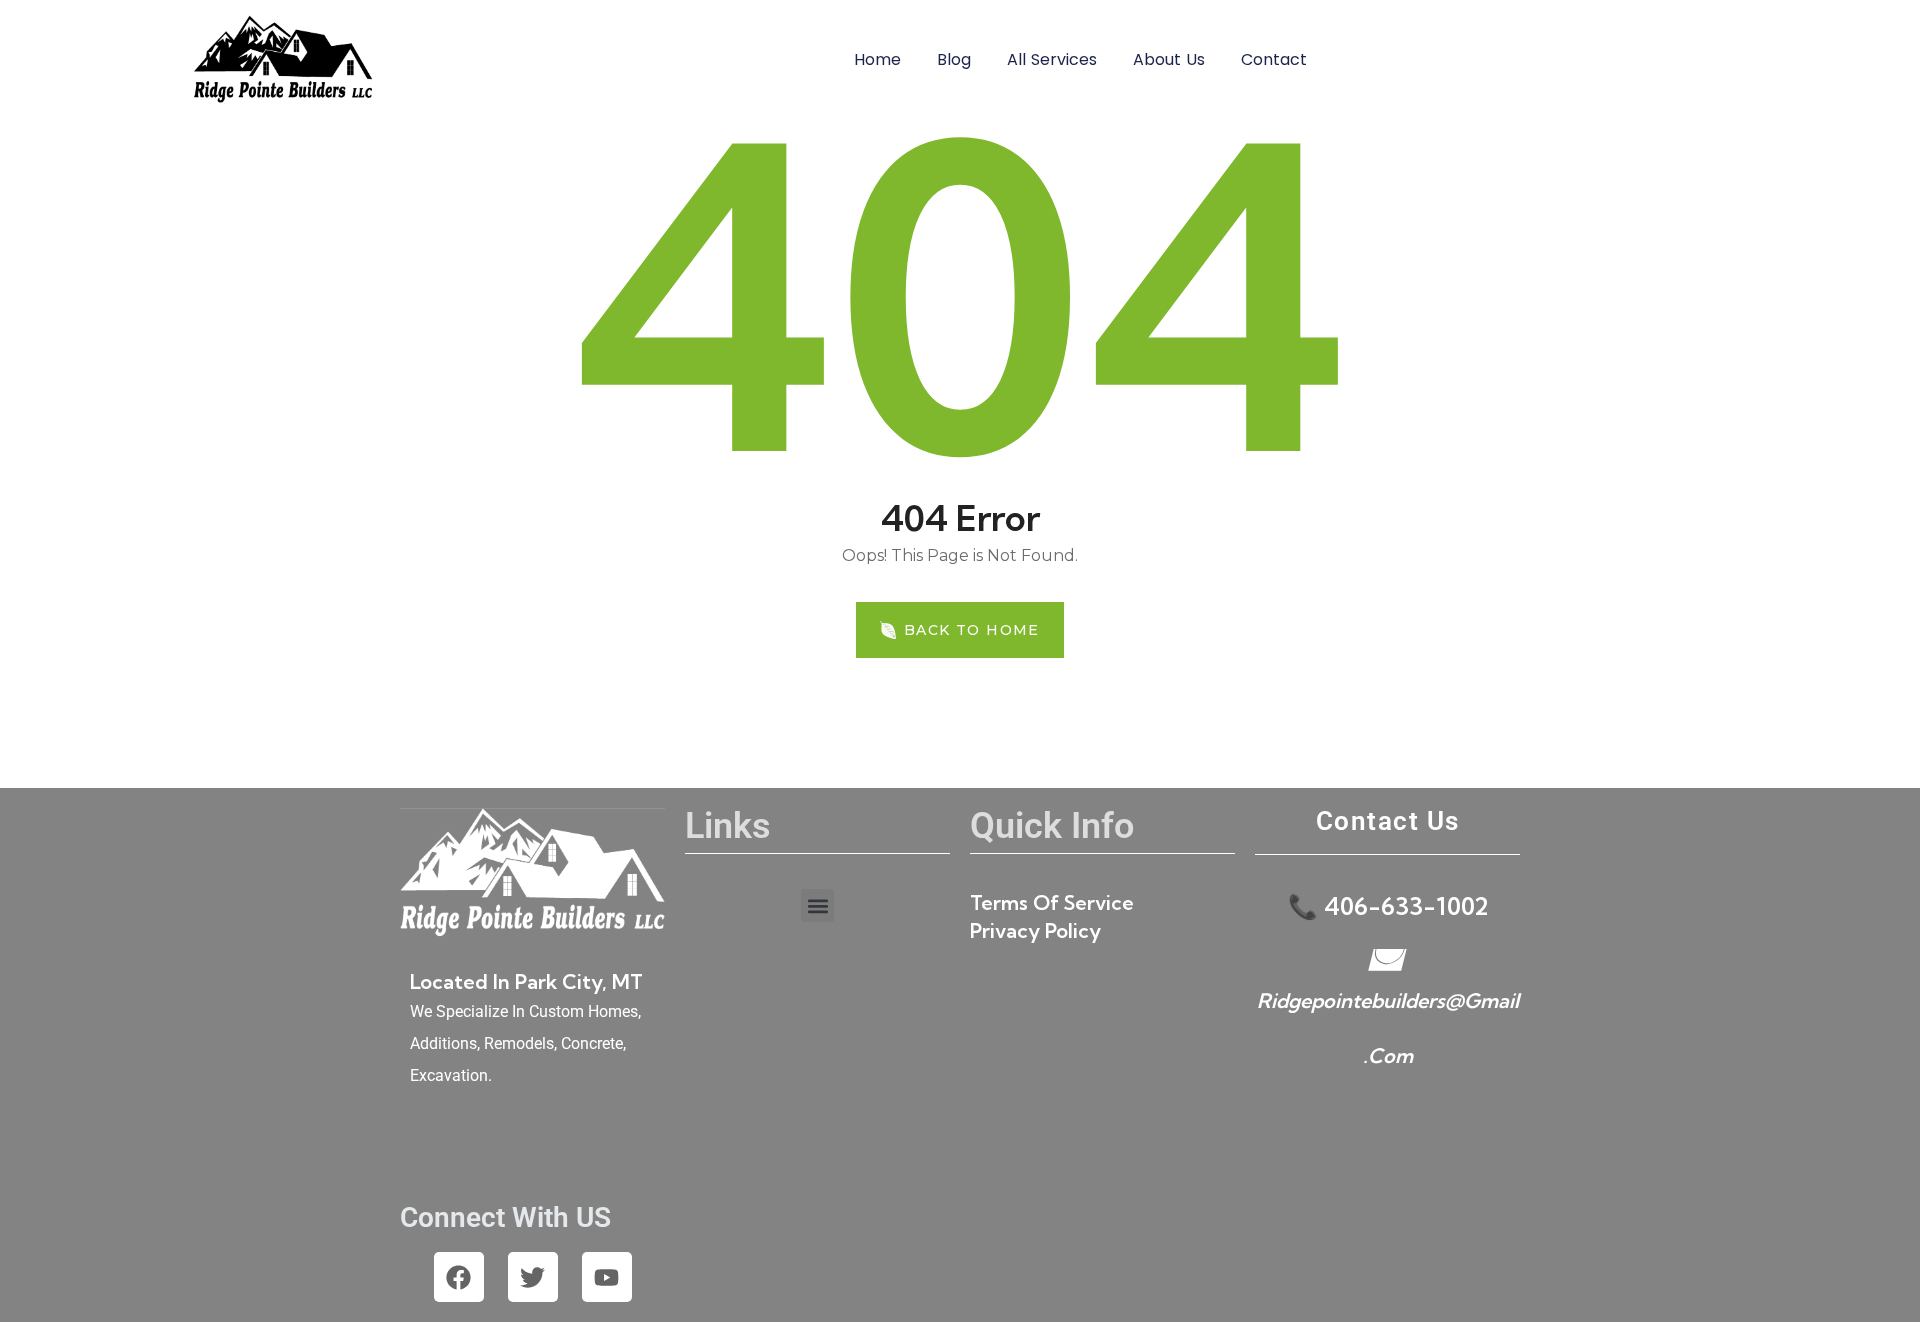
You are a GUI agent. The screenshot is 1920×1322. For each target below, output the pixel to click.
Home (877, 59)
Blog (954, 59)
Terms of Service (1052, 902)
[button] (817, 905)
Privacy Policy (1035, 930)
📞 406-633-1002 (1388, 906)
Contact (1274, 59)
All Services (1052, 59)
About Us (1169, 59)
